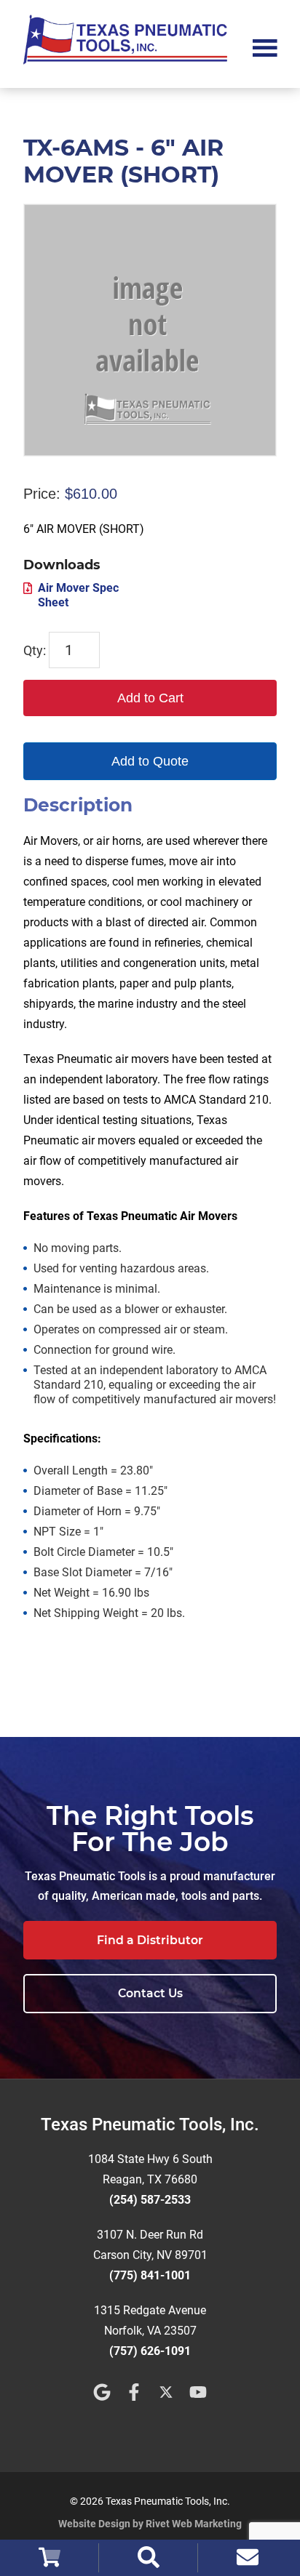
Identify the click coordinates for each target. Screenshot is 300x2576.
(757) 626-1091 (150, 2351)
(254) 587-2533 (150, 2200)
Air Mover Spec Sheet (78, 595)
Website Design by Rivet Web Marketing (150, 2524)
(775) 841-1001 (150, 2275)
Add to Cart (150, 698)
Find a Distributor (150, 1940)
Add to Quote (150, 761)
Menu (265, 47)
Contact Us (150, 1993)
